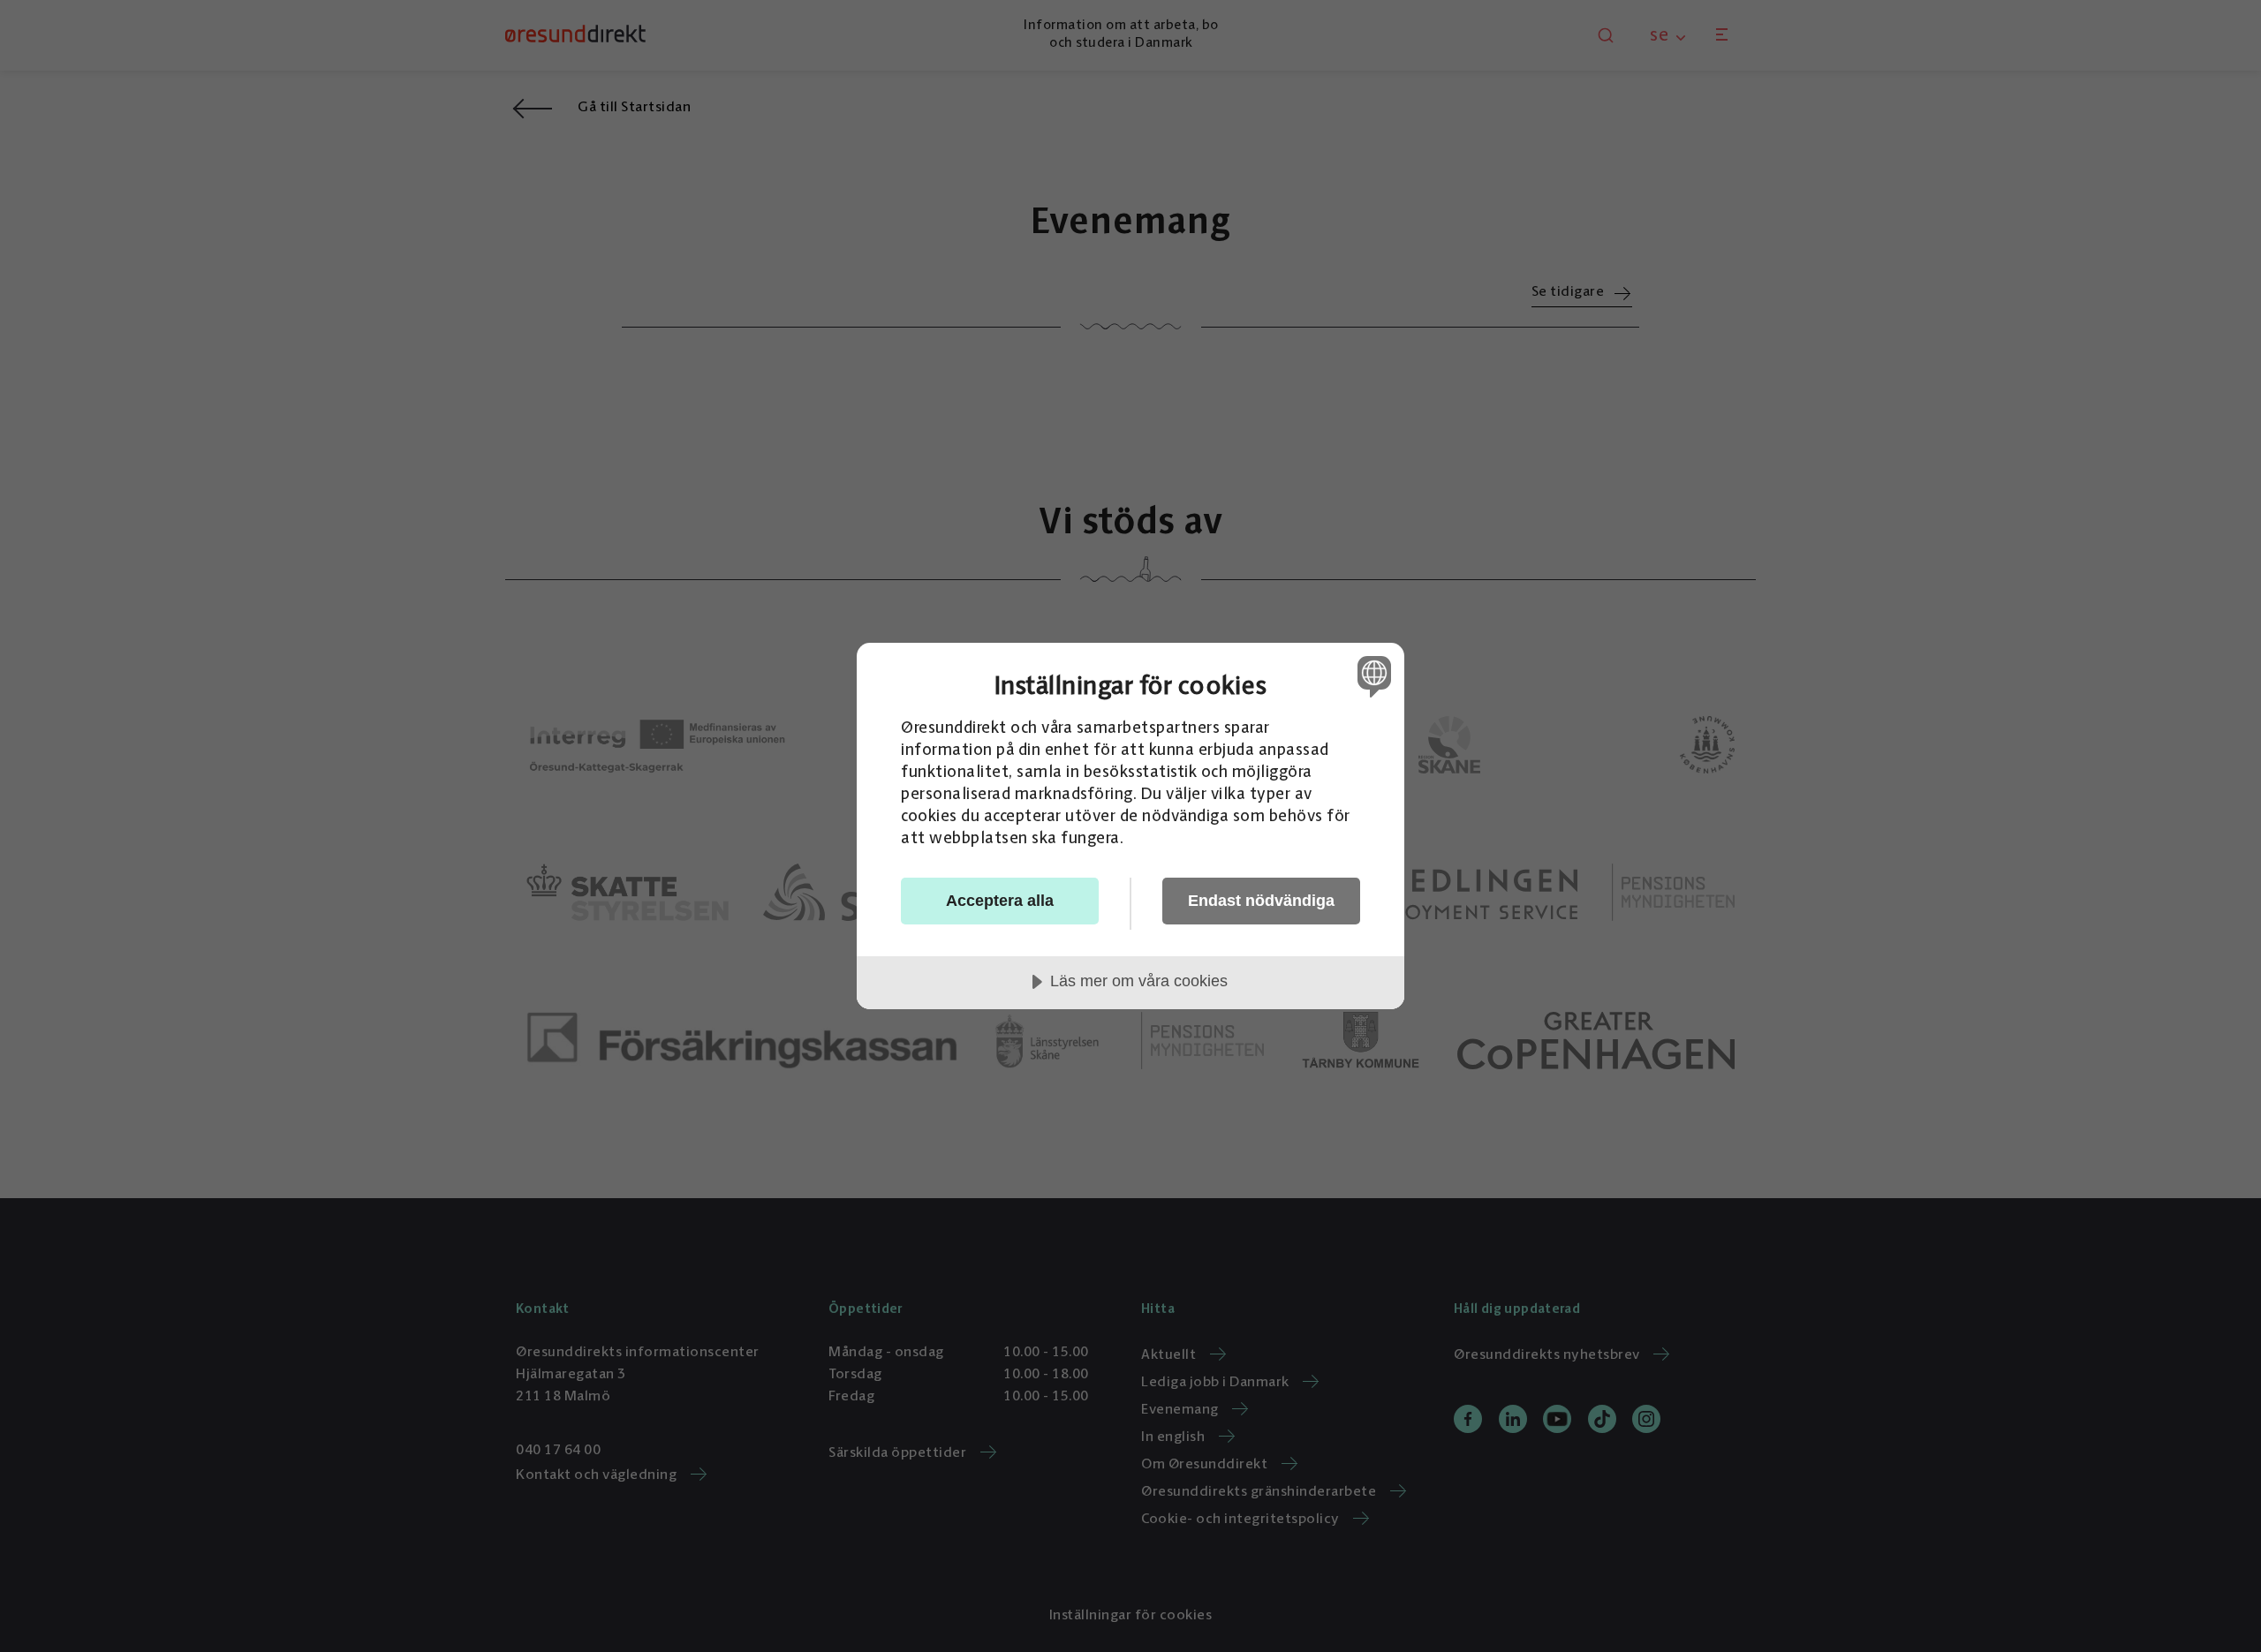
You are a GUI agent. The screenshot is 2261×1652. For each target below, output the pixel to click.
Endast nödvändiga (1261, 901)
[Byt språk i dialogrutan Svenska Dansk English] (1371, 676)
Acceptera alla (1000, 901)
